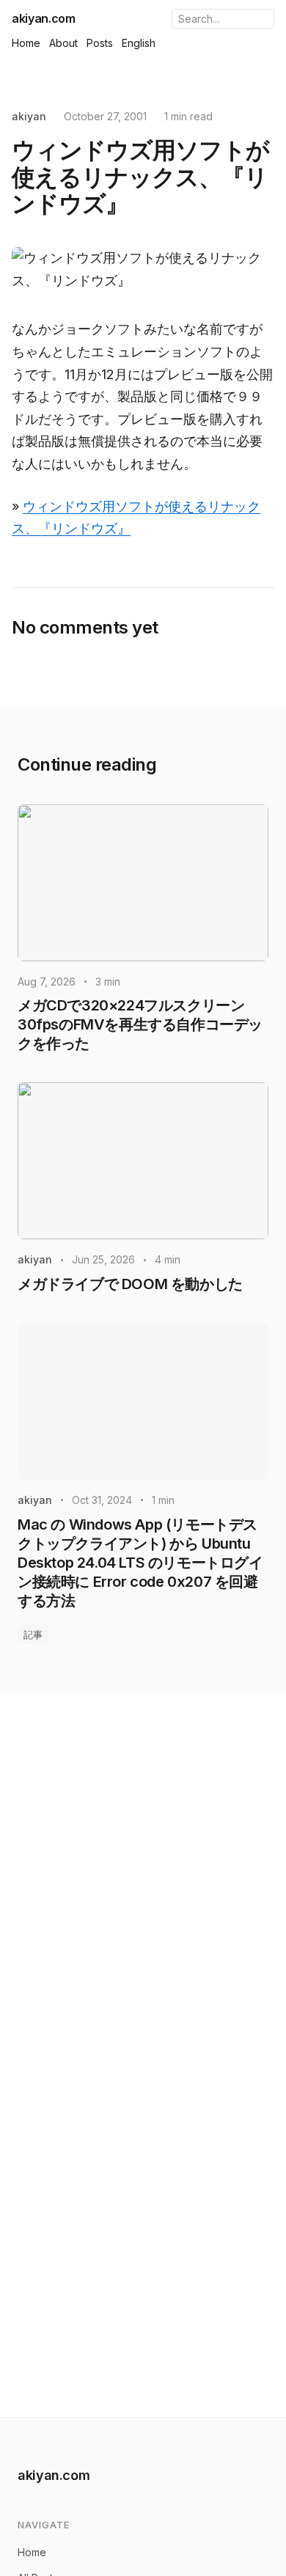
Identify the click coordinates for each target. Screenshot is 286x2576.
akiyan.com (44, 18)
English (139, 43)
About (63, 43)
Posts (100, 43)
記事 (33, 1634)
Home (26, 43)
